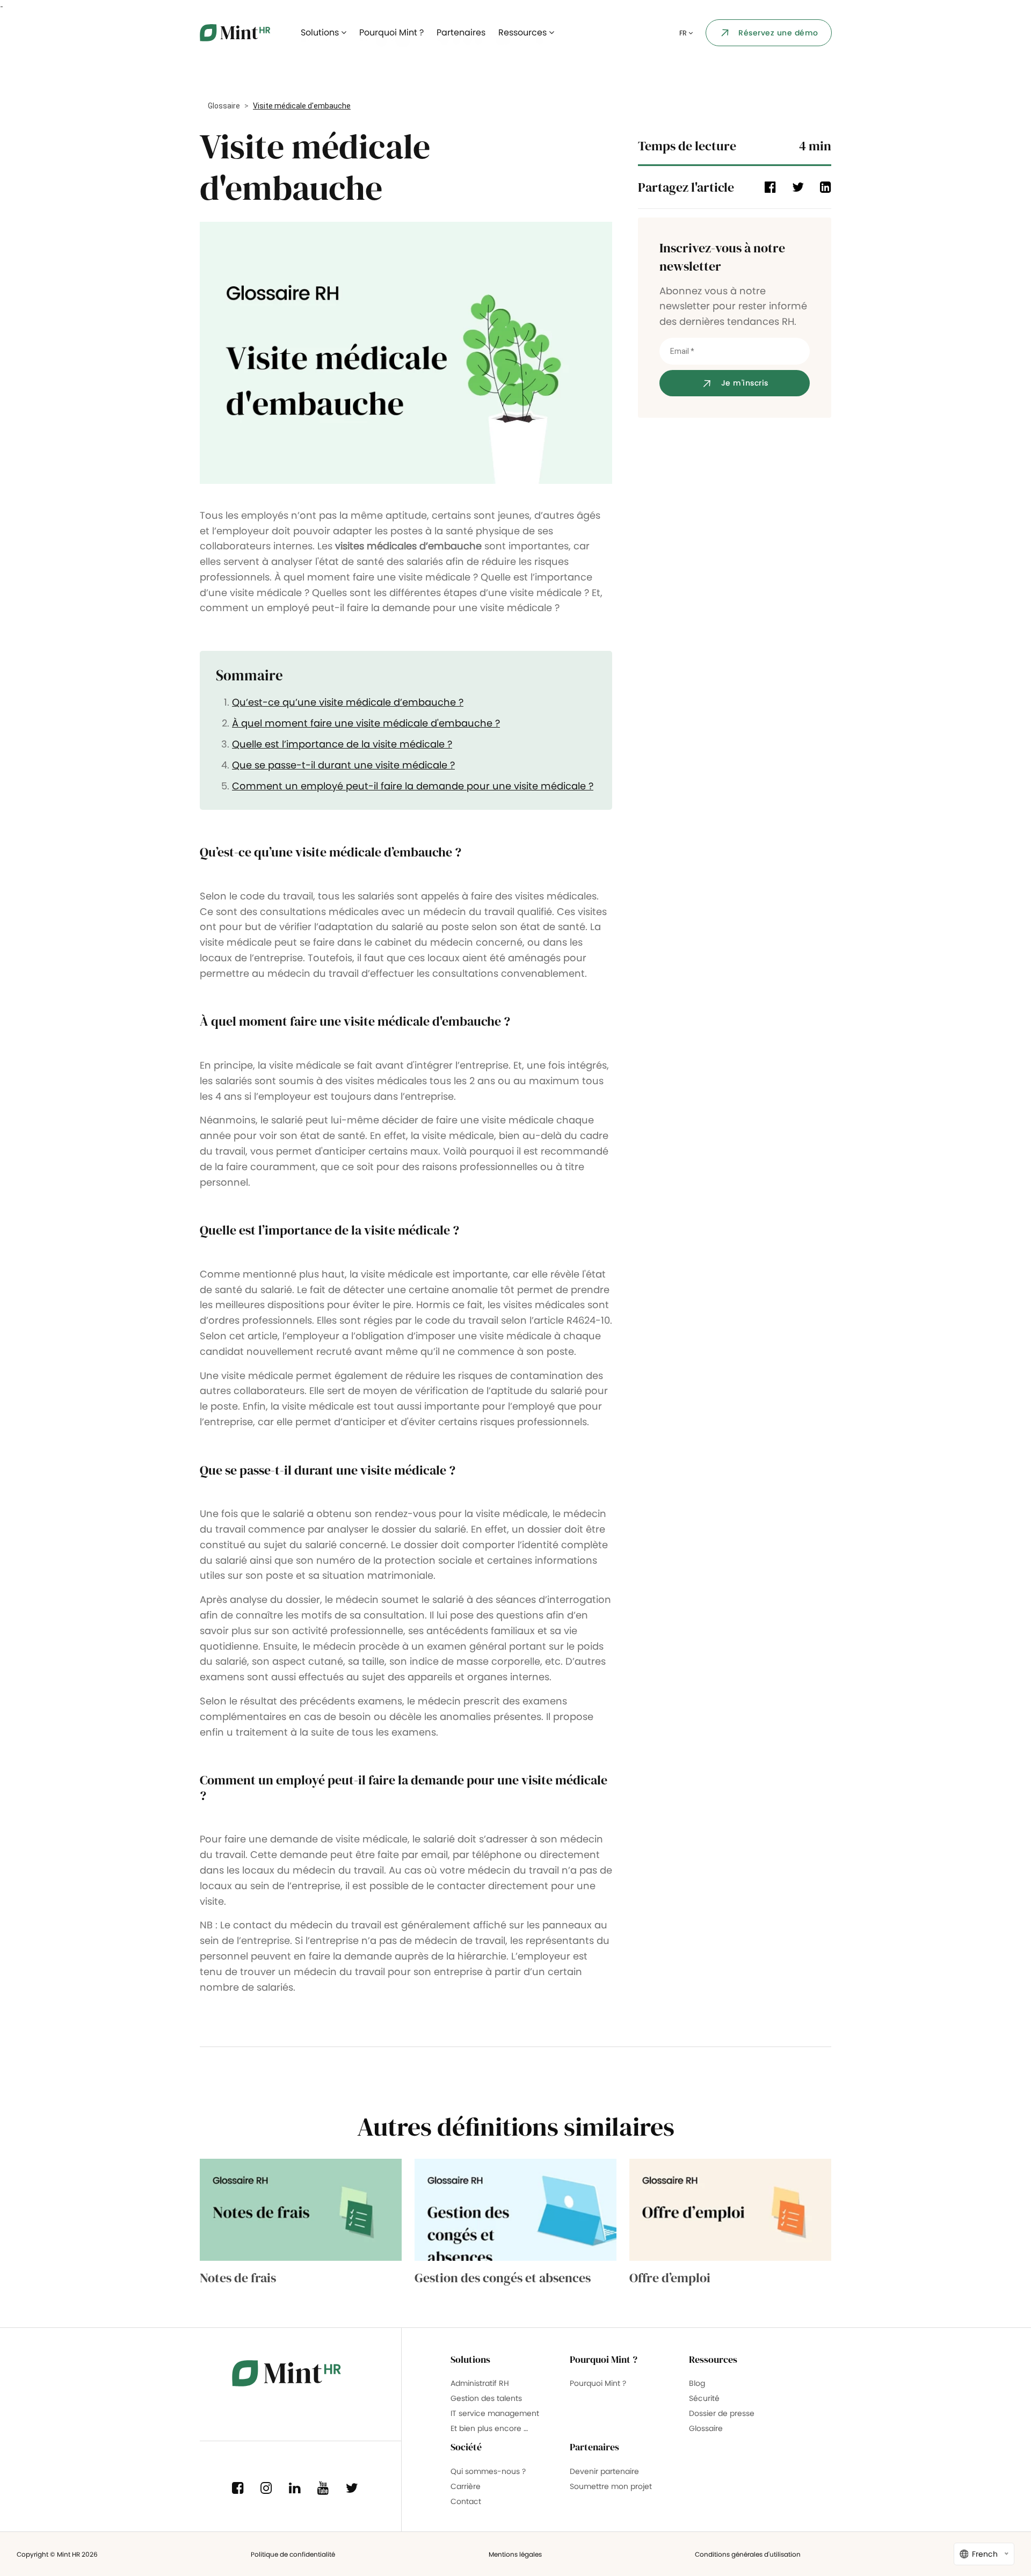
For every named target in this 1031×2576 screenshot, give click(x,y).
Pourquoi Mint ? (391, 32)
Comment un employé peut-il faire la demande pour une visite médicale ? (413, 786)
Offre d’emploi (670, 2278)
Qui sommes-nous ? (488, 2471)
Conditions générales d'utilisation (748, 2554)
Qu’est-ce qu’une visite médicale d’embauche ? (348, 702)
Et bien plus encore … (489, 2428)
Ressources (524, 32)
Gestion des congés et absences (503, 2278)
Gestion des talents (486, 2398)
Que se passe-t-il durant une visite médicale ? (343, 765)
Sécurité (704, 2398)
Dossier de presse (722, 2413)
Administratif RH (480, 2383)
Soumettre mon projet (611, 2486)
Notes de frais (238, 2278)
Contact (466, 2501)
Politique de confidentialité (293, 2554)
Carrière (466, 2486)
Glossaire (224, 106)
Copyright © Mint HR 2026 (57, 2554)
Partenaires (461, 32)
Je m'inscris (745, 383)
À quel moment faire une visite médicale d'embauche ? (366, 723)
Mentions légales (515, 2554)
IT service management (495, 2413)
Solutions (321, 32)
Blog (697, 2383)
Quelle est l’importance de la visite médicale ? (342, 744)
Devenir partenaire (604, 2471)
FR (684, 33)
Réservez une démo (778, 33)
